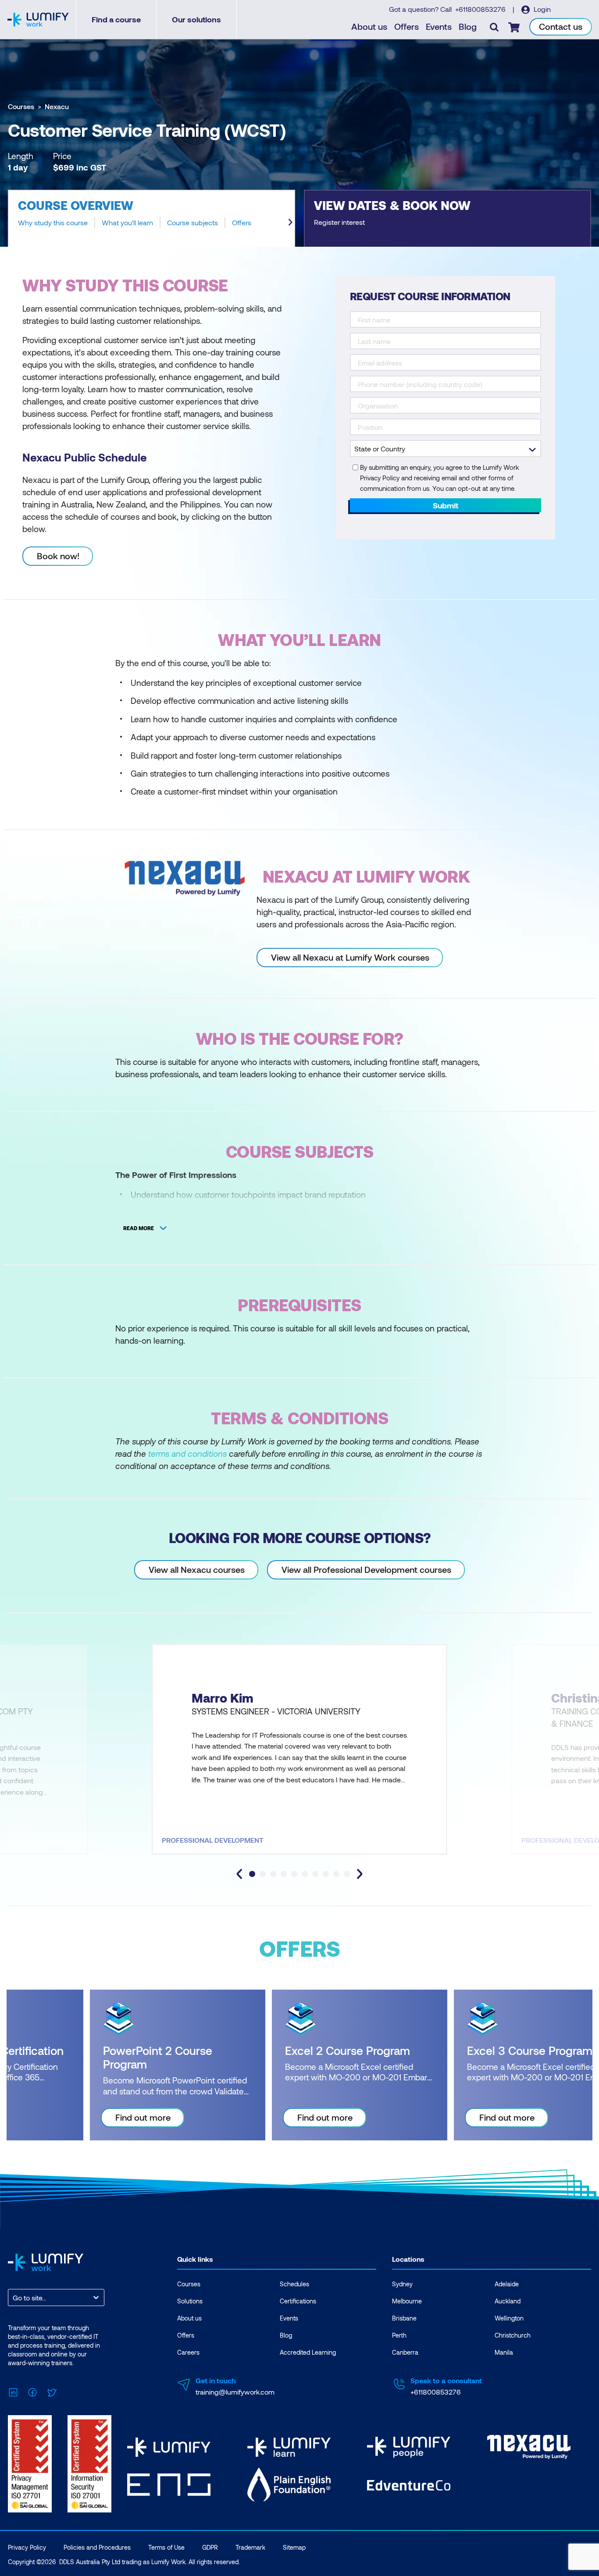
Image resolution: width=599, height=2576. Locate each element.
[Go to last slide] (239, 1874)
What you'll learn (127, 223)
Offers (406, 26)
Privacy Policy (27, 2547)
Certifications (298, 2301)
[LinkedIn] (13, 2391)
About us (369, 26)
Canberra (405, 2352)
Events (439, 26)
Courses (21, 106)
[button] (152, 218)
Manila (504, 2352)
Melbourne (407, 2301)
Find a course (116, 19)
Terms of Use (166, 2547)
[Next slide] (290, 222)
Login (541, 9)
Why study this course (53, 223)
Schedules (294, 2284)
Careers (188, 2352)
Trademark (250, 2547)
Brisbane (404, 2318)
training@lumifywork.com (235, 2392)
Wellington (509, 2318)
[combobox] (14, 2297)
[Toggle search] (494, 27)
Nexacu (57, 106)
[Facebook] (32, 2391)
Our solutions (196, 19)
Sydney (402, 2284)
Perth (399, 2335)
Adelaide (507, 2284)
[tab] (252, 1874)
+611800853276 (481, 9)
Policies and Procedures (97, 2547)
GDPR (210, 2547)
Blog (468, 26)
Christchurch (513, 2335)
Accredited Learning (308, 2352)
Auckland (508, 2301)
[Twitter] (52, 2391)
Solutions (190, 2301)
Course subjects (193, 223)
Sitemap (294, 2547)
